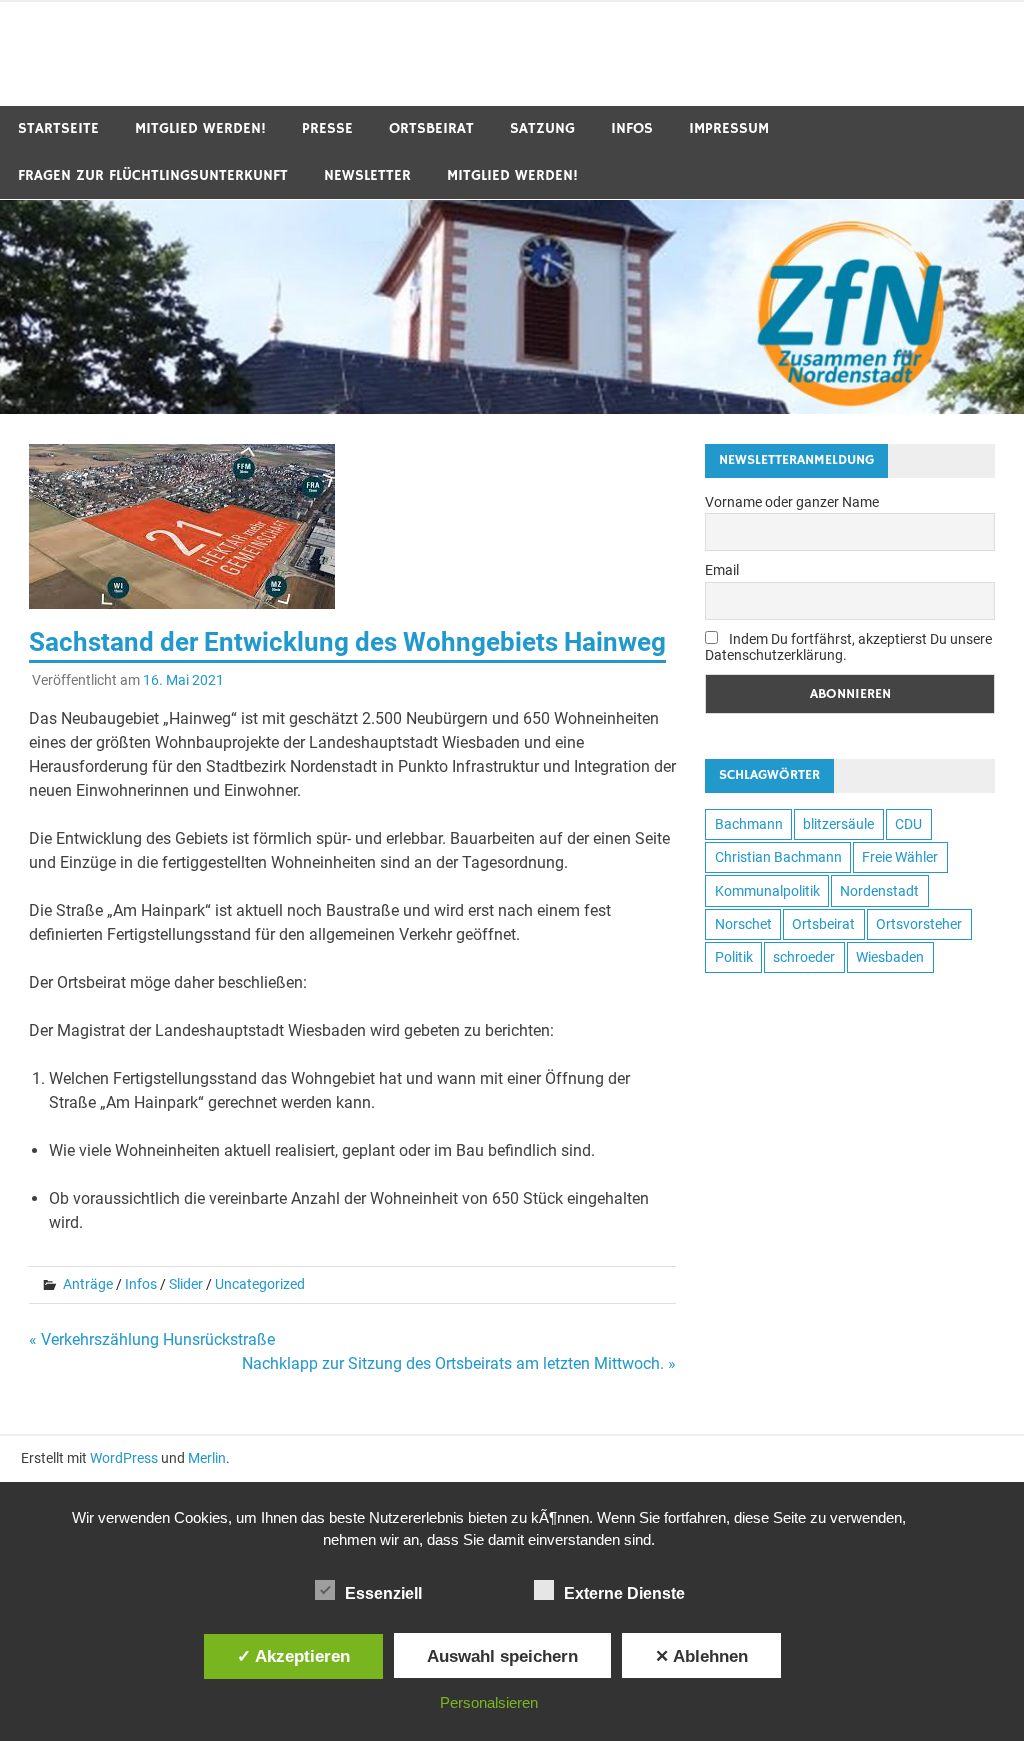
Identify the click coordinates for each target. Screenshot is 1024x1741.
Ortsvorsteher (919, 924)
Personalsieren (489, 1702)
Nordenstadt (879, 891)
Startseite (58, 128)
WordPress (124, 1458)
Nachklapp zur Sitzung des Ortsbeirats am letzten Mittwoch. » (459, 1363)
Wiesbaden (890, 957)
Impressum (729, 128)
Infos (632, 128)
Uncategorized (260, 1284)
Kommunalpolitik (767, 891)
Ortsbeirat (431, 128)
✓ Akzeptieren (293, 1656)
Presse (327, 128)
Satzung (542, 128)
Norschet (743, 924)
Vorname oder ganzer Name (792, 502)
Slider (186, 1284)
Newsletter (367, 175)
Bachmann (749, 824)
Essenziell (383, 1593)
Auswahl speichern (502, 1656)
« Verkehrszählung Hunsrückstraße (152, 1339)
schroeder (804, 957)
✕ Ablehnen (701, 1656)
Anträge (88, 1284)
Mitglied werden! (200, 128)
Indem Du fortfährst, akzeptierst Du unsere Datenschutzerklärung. (848, 647)
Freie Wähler (900, 857)
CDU (908, 824)
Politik (734, 957)
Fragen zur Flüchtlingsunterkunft (153, 175)
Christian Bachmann (778, 857)
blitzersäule (838, 824)
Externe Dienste (624, 1593)
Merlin (207, 1458)
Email (722, 570)
